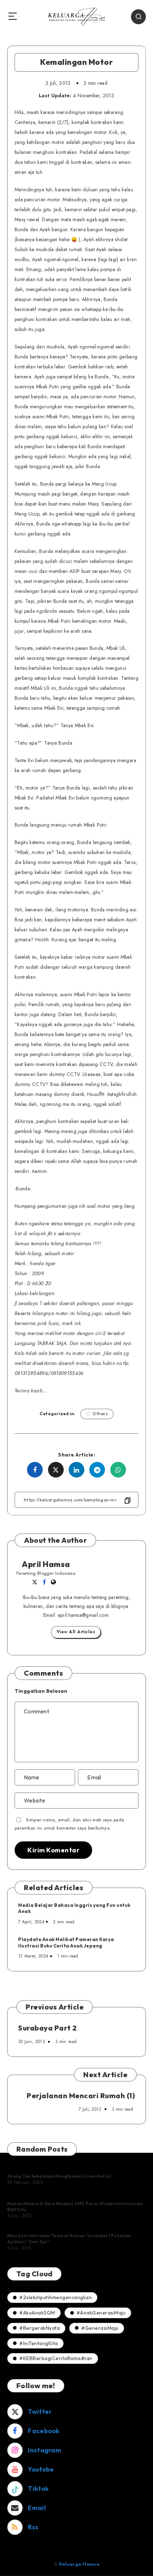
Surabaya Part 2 (48, 2028)
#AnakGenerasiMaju (101, 2313)
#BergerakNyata (39, 2328)
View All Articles (76, 1632)
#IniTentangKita (39, 2343)
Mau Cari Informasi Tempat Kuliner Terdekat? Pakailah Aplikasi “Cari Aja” (69, 2238)
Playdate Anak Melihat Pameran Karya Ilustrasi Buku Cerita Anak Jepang (66, 1943)
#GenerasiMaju (100, 2328)
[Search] (138, 17)
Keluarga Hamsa (79, 2564)
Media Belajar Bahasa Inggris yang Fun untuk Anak (74, 1908)
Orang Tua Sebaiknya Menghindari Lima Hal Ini (59, 2176)
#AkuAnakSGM (37, 2313)
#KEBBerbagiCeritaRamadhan (56, 2358)
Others (100, 1414)
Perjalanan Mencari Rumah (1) (81, 2096)
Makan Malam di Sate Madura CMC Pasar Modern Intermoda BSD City (75, 2206)
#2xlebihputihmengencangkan (56, 2297)
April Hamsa (46, 1564)
